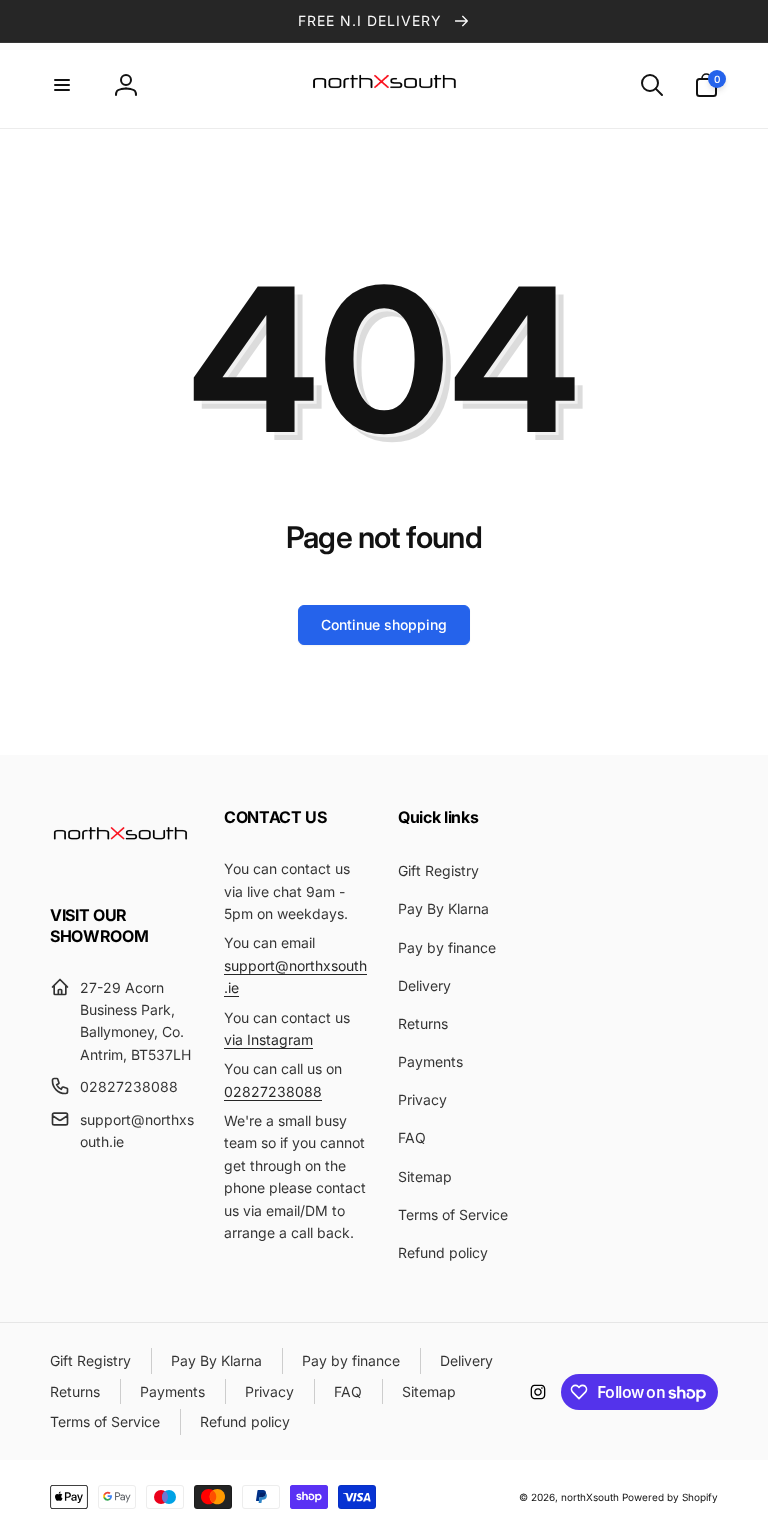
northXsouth (590, 1497)
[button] (62, 85)
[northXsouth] (120, 861)
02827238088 (273, 1091)
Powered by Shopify (670, 1497)
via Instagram (268, 1039)
